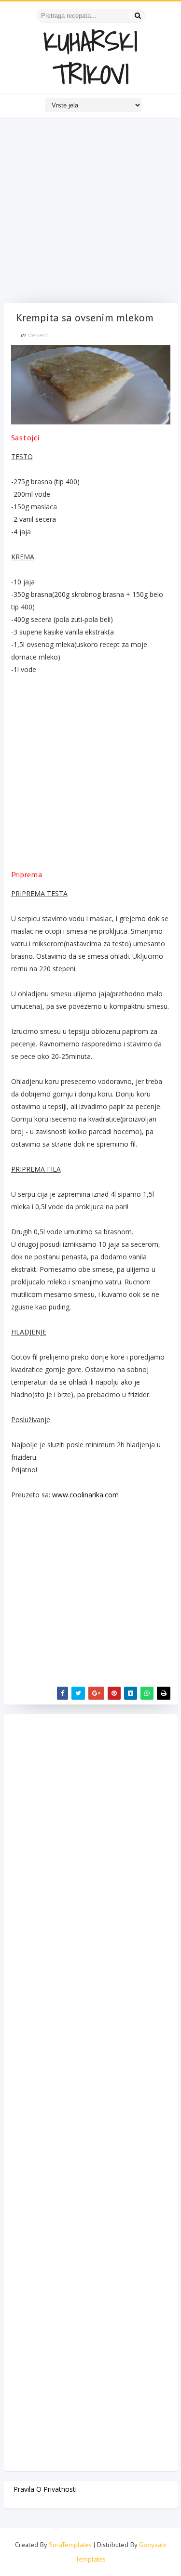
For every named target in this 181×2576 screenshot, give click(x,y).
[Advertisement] (90, 213)
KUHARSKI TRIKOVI (90, 58)
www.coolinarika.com (85, 1495)
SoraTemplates (70, 2545)
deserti (38, 335)
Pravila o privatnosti (45, 2489)
